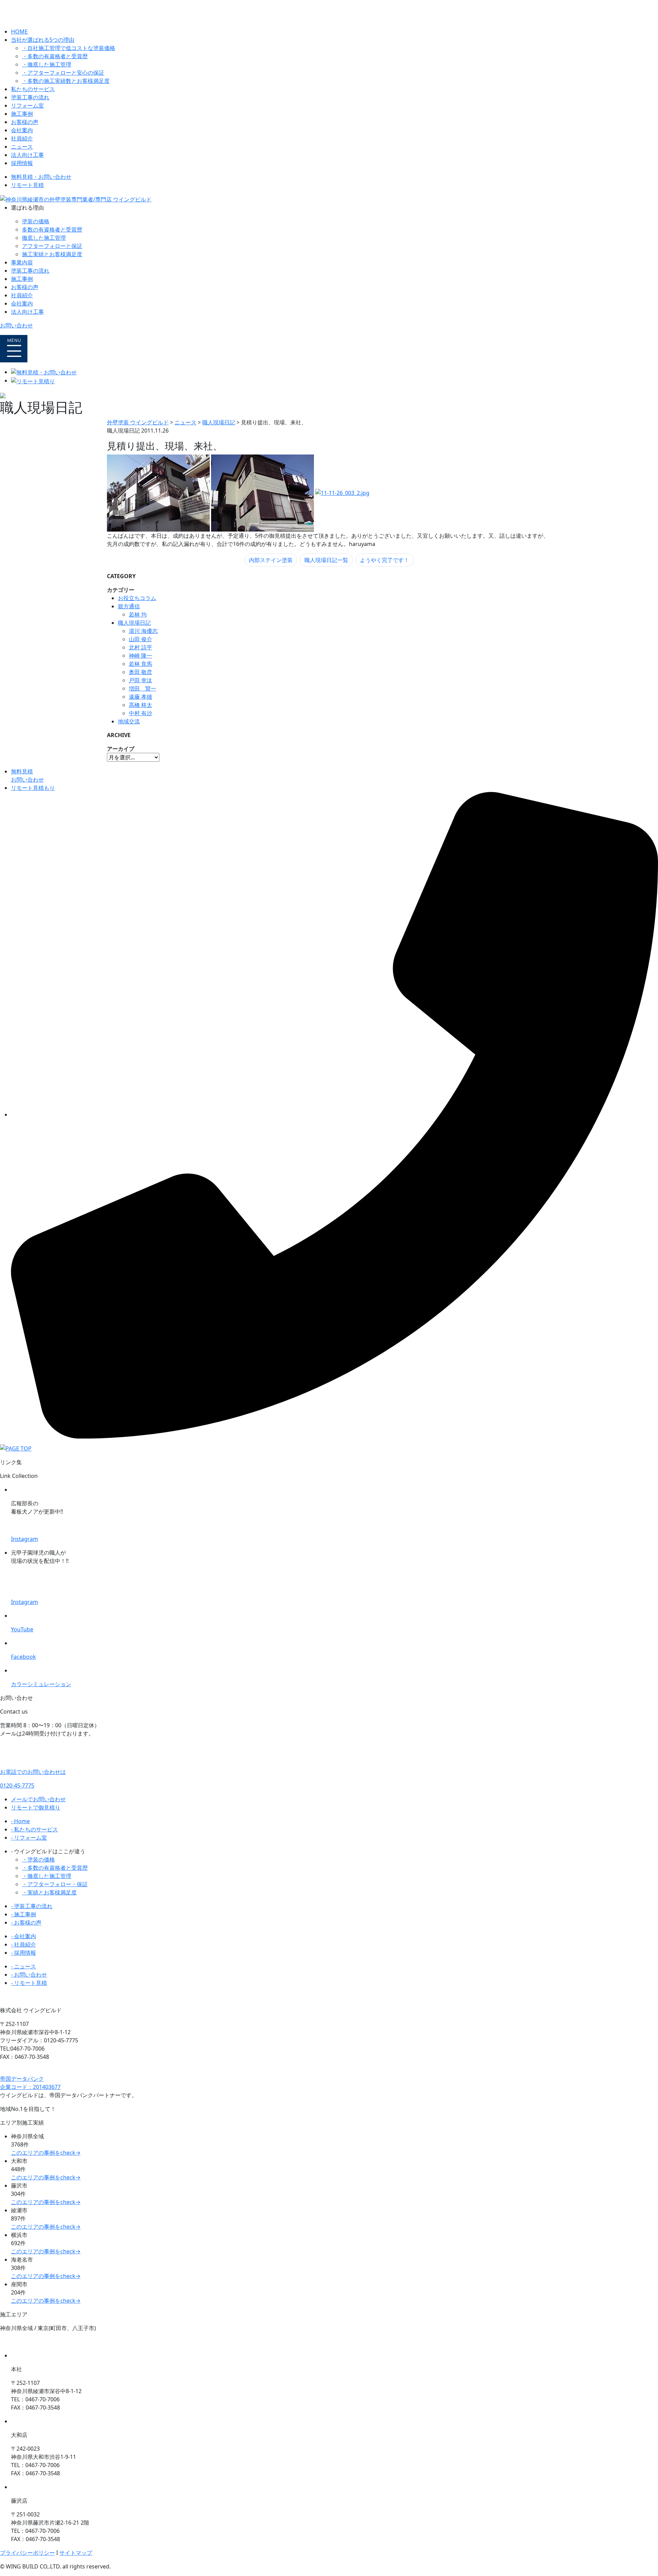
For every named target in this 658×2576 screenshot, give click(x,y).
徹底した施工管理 (44, 238)
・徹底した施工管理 (47, 64)
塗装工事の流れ (30, 97)
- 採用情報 (23, 1953)
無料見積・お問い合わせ (41, 177)
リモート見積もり (33, 788)
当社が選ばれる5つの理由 (43, 40)
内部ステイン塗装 (271, 560)
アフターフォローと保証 (52, 246)
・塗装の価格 (38, 1859)
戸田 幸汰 (141, 680)
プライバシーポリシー (27, 2553)
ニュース (22, 147)
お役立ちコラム (137, 598)
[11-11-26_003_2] (342, 493)
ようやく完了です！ (385, 560)
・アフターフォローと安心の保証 (63, 73)
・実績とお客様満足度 (49, 1892)
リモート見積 (27, 185)
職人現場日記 (134, 623)
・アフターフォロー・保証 (55, 1884)
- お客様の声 (26, 1922)
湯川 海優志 (143, 631)
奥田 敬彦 (141, 672)
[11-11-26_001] (158, 493)
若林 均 (138, 614)
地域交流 (129, 721)
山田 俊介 (141, 639)
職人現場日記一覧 (326, 560)
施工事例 (22, 114)
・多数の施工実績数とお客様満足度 (66, 81)
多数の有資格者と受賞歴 (52, 229)
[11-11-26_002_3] (263, 493)
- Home (20, 1821)
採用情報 (22, 163)
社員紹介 (22, 138)
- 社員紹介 (23, 1944)
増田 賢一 (143, 688)
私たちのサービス (33, 89)
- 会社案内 (23, 1936)
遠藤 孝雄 (141, 697)
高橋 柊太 (141, 705)
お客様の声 (25, 122)
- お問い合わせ (29, 1975)
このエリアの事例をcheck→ (46, 2153)
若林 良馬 (141, 664)
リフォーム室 (27, 105)
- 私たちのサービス (34, 1829)
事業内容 (22, 262)
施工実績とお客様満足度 (52, 254)
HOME (19, 32)
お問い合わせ (16, 325)
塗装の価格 (36, 221)
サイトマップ (76, 2553)
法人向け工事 (27, 155)
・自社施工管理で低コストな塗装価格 (69, 48)
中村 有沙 (141, 713)
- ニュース (23, 1966)
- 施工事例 (23, 1914)
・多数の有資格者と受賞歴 (55, 56)
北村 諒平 (141, 647)
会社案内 (22, 130)
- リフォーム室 (29, 1838)
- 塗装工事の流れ (32, 1906)
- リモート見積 (29, 1983)
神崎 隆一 (141, 656)
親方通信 (129, 606)
